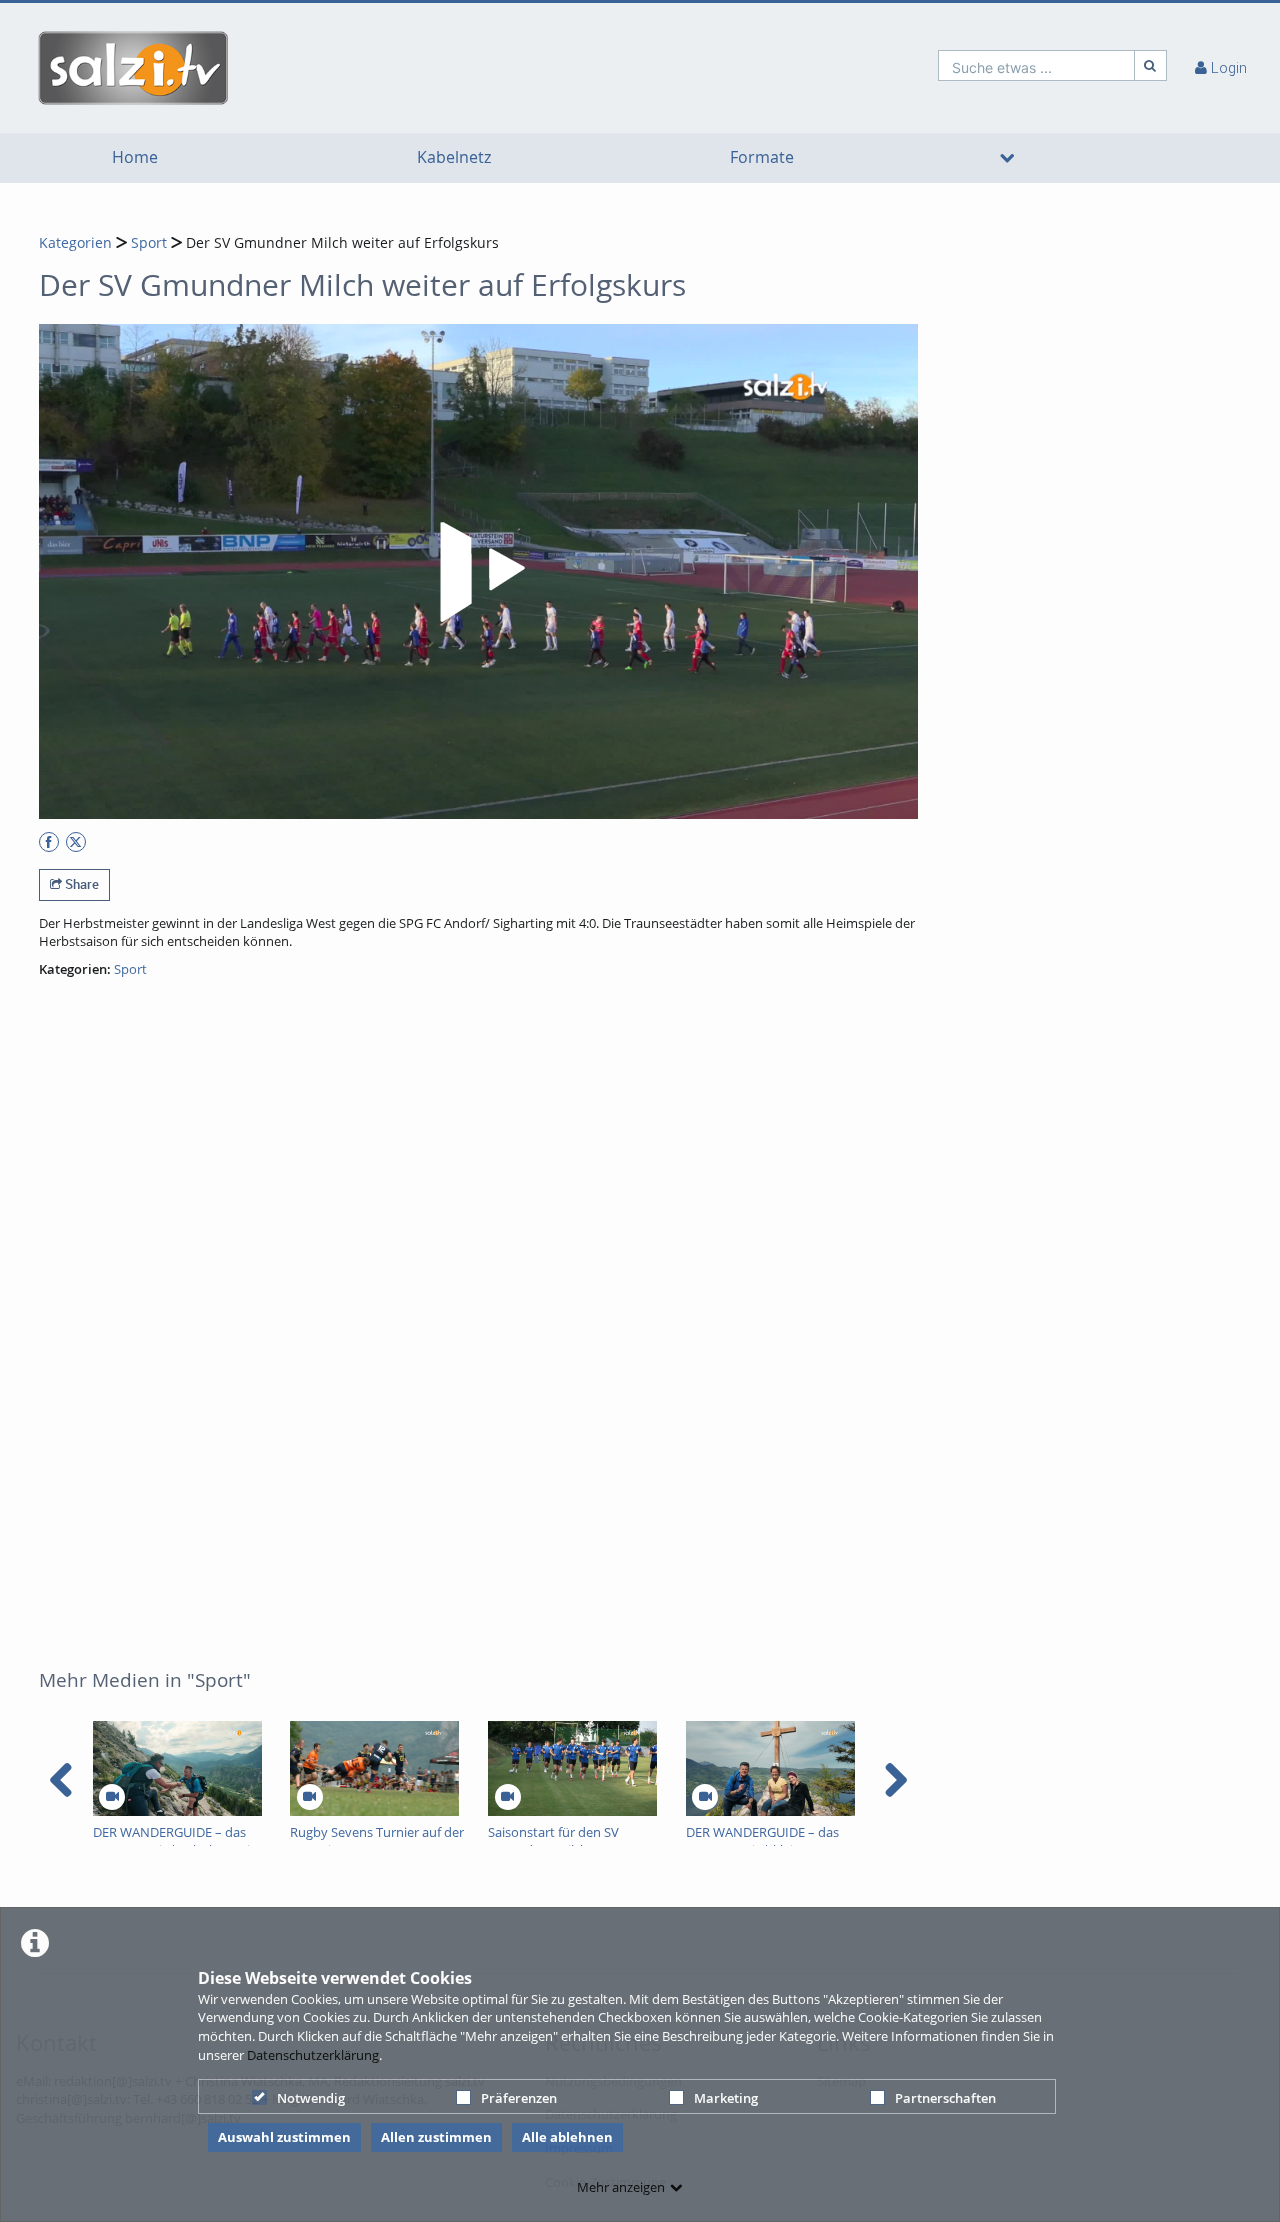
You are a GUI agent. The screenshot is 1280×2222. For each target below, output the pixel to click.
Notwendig (311, 2098)
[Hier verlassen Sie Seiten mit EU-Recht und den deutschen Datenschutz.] (49, 842)
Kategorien (75, 242)
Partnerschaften (945, 2098)
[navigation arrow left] (61, 1780)
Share (80, 884)
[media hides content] (1007, 158)
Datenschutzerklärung (313, 2055)
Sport (149, 242)
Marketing (726, 2098)
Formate (762, 157)
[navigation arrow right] (895, 1780)
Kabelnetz (454, 157)
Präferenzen (519, 2098)
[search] (1036, 65)
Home (135, 157)
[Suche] (1151, 65)
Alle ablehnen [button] (567, 2137)
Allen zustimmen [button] (436, 2137)
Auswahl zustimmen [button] (284, 2137)
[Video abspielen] (479, 572)
